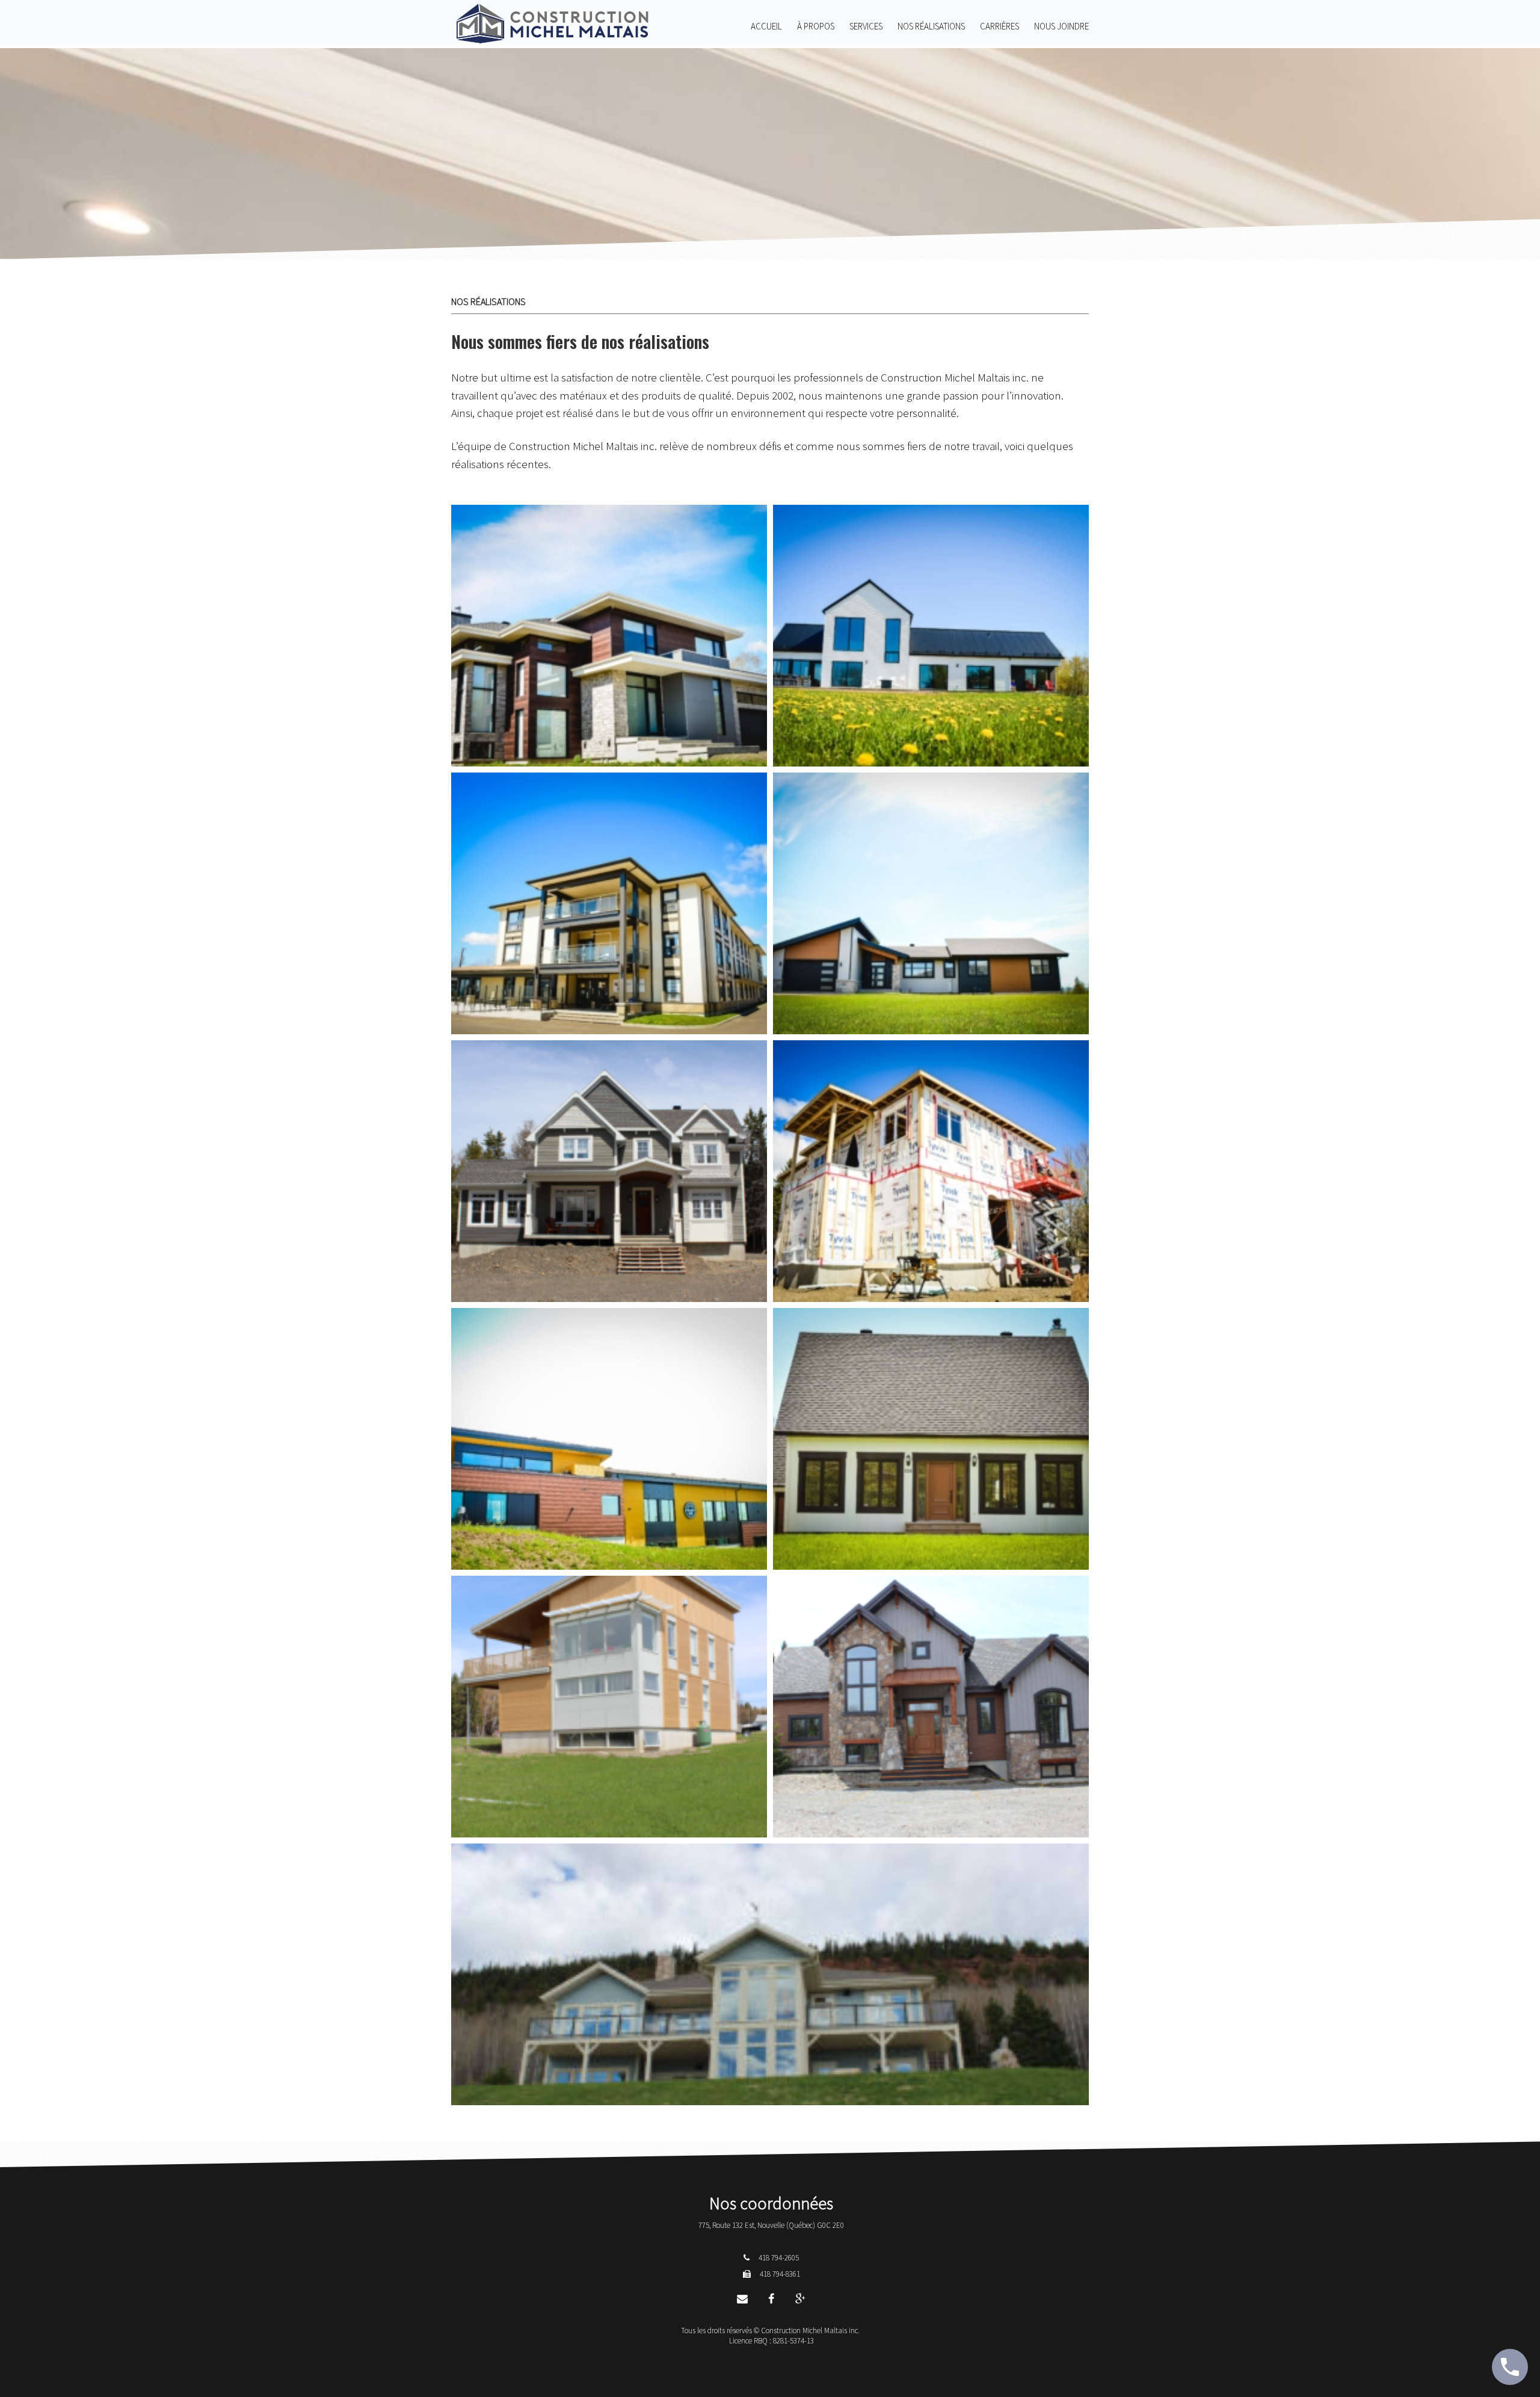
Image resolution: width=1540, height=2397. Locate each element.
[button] (609, 636)
